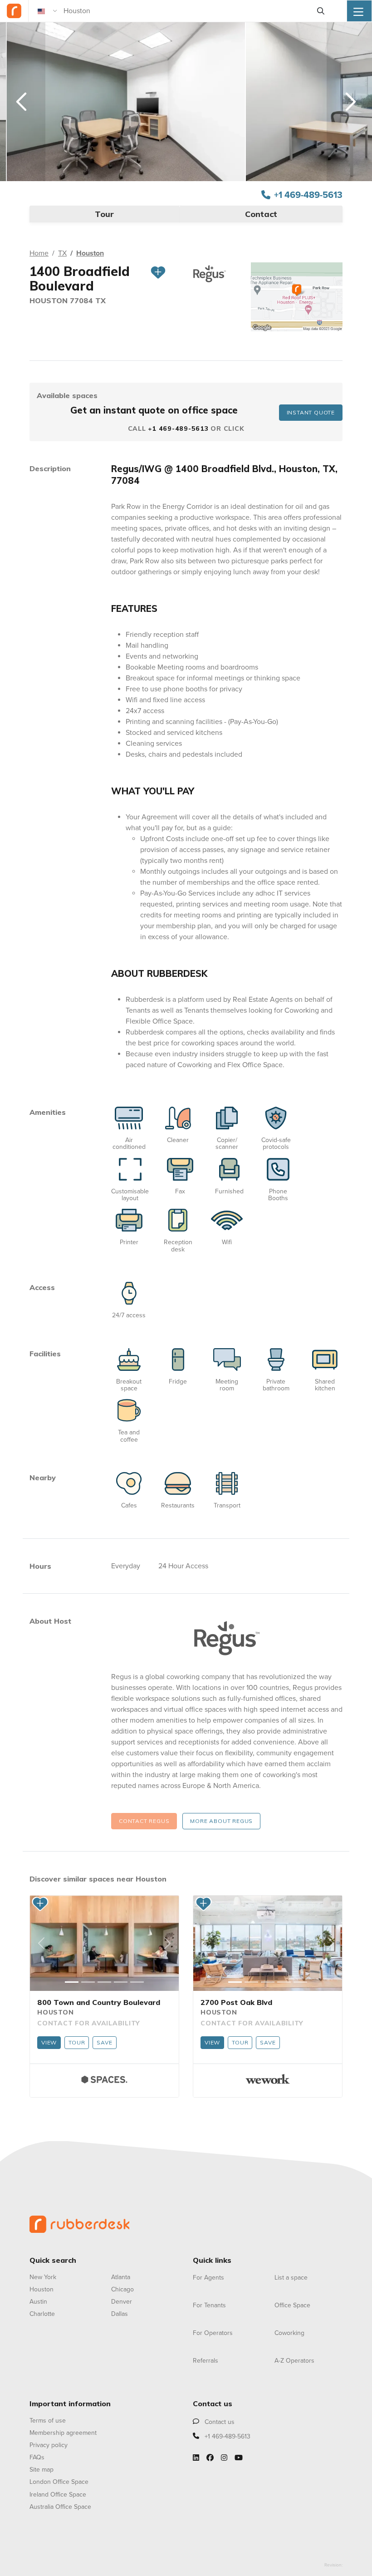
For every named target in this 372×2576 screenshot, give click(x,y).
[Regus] (227, 1638)
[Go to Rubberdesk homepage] (79, 2223)
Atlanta (121, 2277)
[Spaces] (104, 2079)
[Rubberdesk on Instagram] (224, 2458)
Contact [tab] (261, 214)
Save (104, 2042)
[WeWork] (268, 2079)
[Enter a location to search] (321, 11)
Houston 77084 (62, 300)
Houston (90, 253)
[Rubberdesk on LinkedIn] (196, 2458)
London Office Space (59, 2482)
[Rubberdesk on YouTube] (239, 2458)
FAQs (37, 2457)
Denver (122, 2302)
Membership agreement (63, 2433)
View (49, 2042)
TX (62, 253)
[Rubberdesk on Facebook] (210, 2458)
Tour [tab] (104, 214)
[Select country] (48, 11)
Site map (42, 2470)
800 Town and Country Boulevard (99, 2002)
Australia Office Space (60, 2507)
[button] (41, 1943)
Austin (38, 2302)
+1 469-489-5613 (308, 195)
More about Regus (221, 1821)
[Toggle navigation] (359, 11)
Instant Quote (311, 412)
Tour (77, 2042)
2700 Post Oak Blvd (236, 2002)
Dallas (120, 2314)
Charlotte (42, 2314)
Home (39, 253)
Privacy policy (49, 2445)
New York (43, 2277)
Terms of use (48, 2421)
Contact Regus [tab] (144, 1821)
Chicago (122, 2289)
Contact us (219, 2422)
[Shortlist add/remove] (158, 279)
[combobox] (186, 11)
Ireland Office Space (58, 2495)
